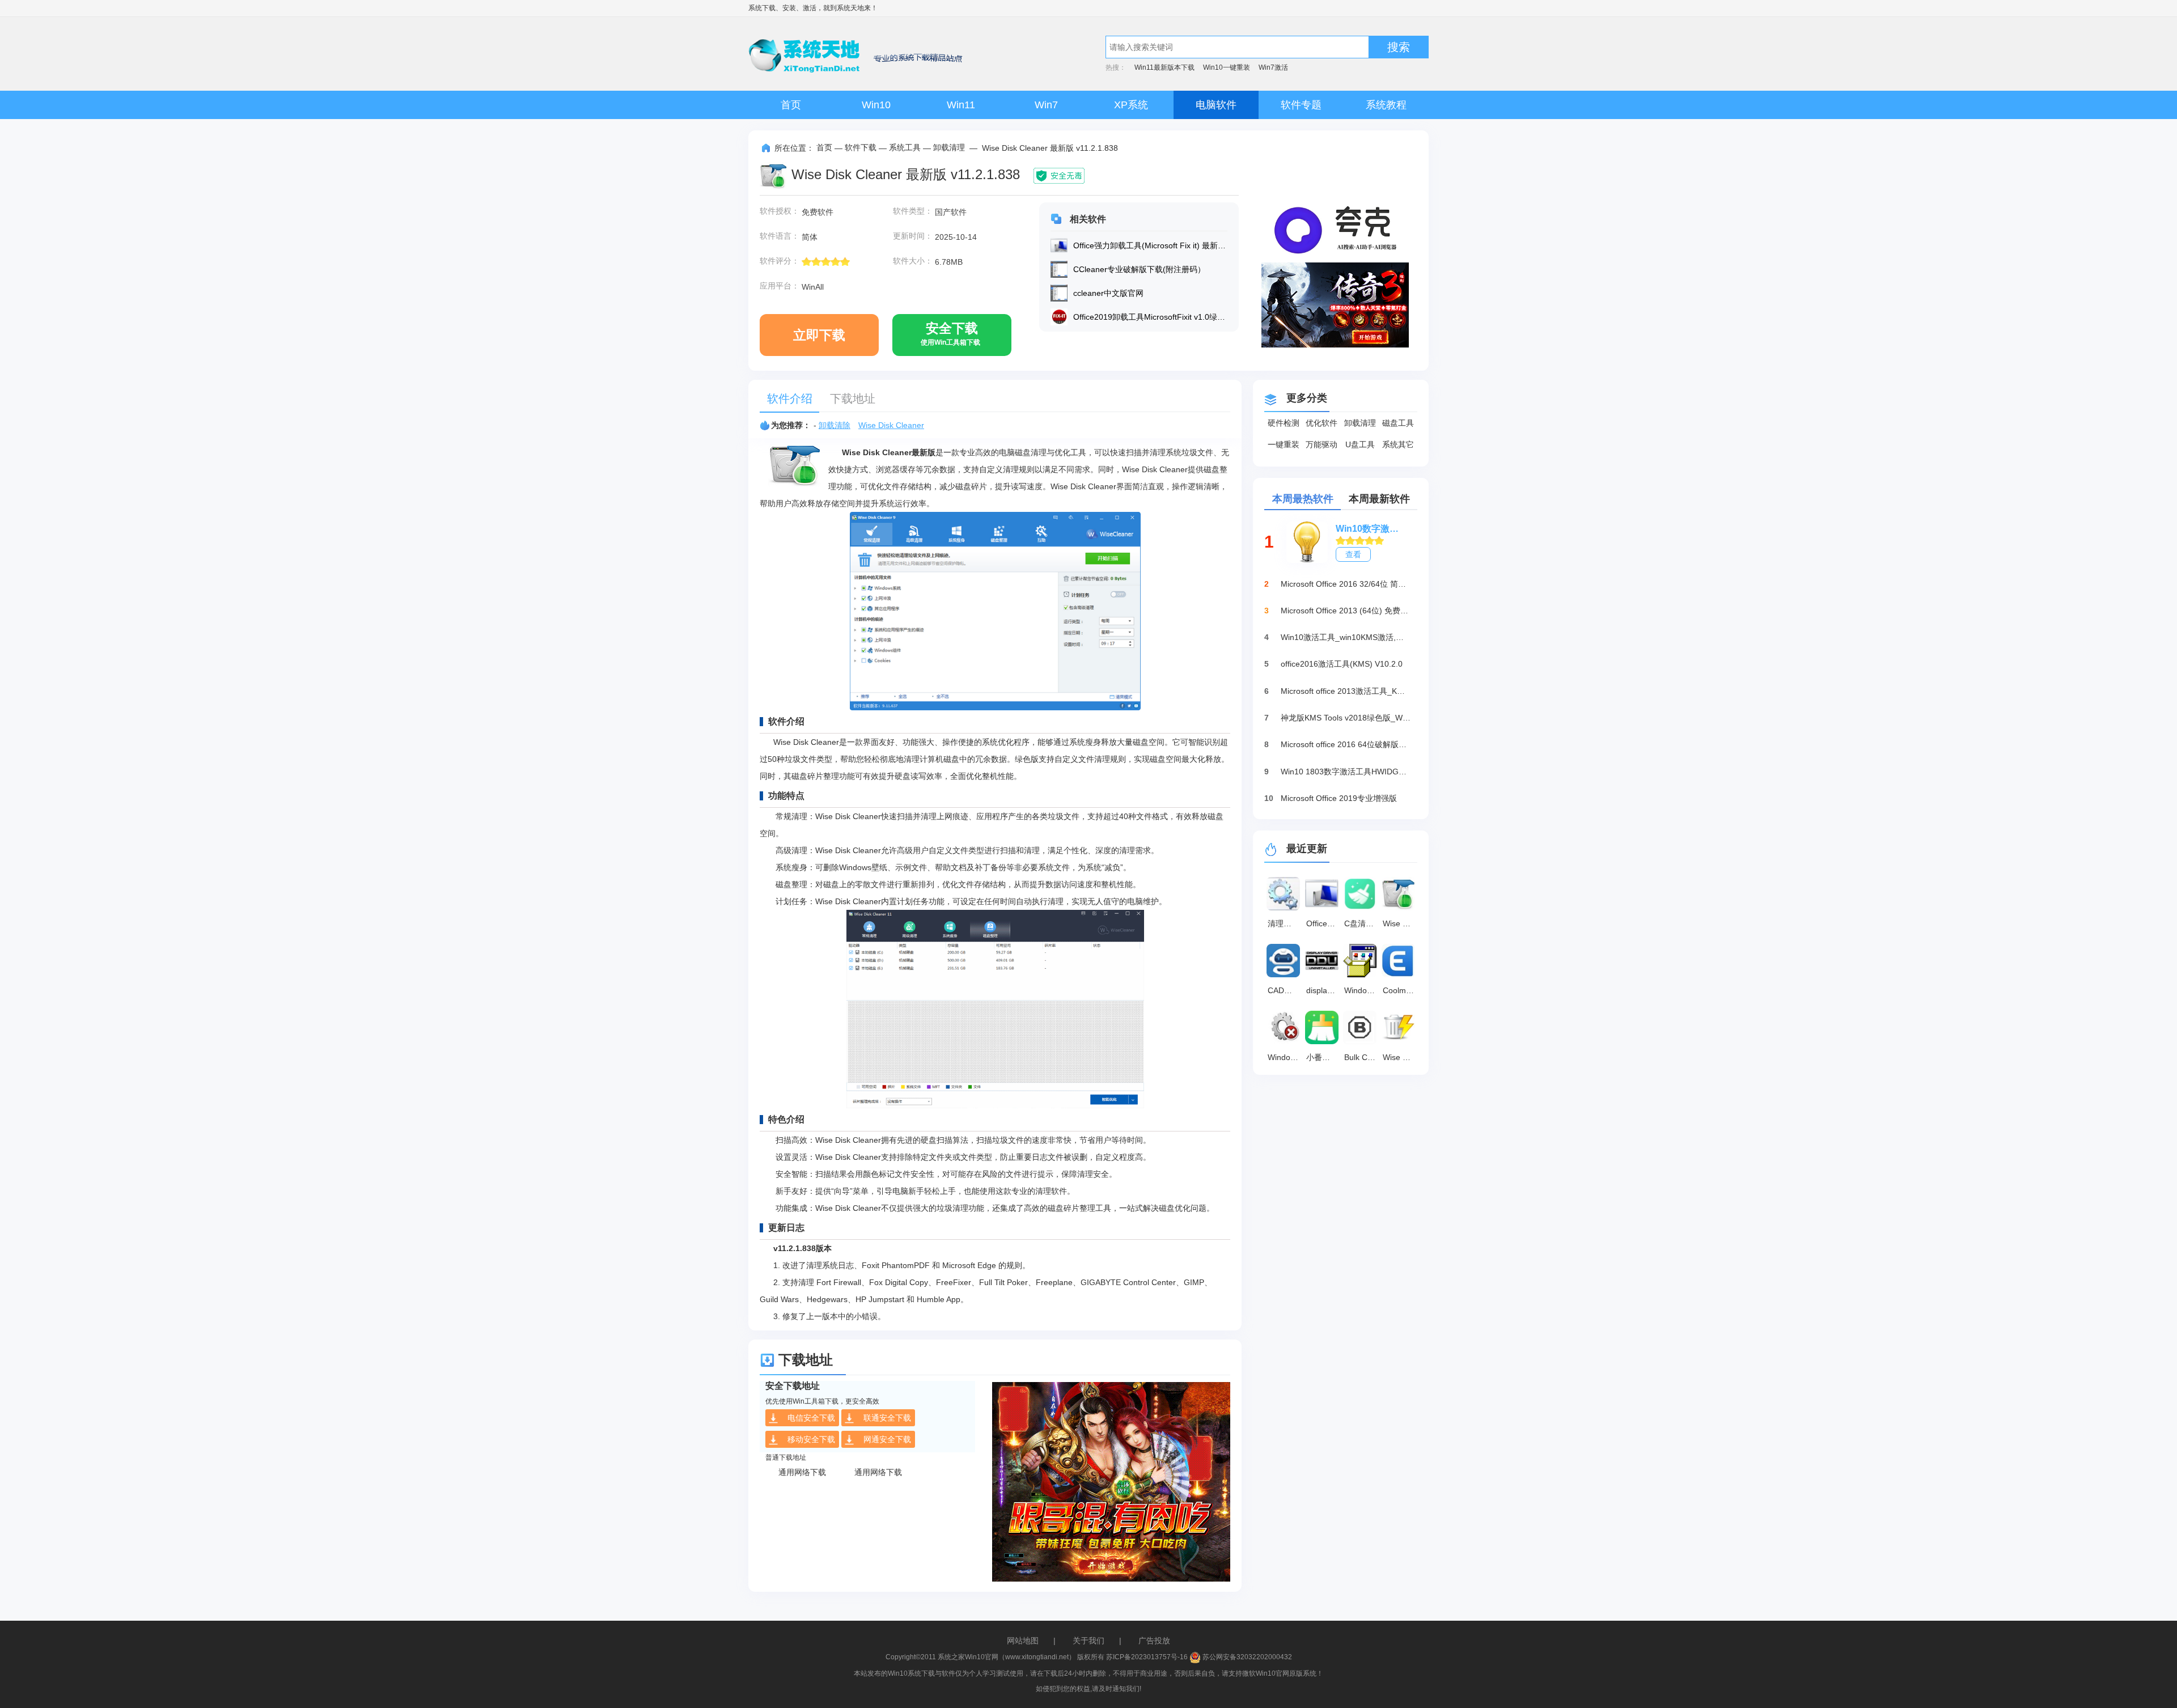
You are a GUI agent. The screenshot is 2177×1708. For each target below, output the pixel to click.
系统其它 (1398, 444)
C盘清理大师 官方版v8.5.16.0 (1362, 923)
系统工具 (905, 147)
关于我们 (1088, 1641)
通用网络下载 (802, 1472)
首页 (791, 105)
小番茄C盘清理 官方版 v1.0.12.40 (1324, 1057)
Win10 (876, 105)
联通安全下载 (887, 1418)
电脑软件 (1216, 105)
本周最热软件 (1303, 499)
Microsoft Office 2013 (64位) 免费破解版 (1346, 611)
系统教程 (1386, 105)
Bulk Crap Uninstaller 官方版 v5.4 (1362, 1057)
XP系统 (1131, 105)
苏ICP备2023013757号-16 (1147, 1657)
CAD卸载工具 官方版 (1285, 990)
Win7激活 (1273, 67)
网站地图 (1023, 1641)
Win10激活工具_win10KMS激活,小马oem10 (1346, 637)
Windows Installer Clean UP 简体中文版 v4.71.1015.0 (1362, 990)
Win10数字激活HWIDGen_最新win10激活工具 (1371, 529)
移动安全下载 (811, 1439)
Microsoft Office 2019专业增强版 (1339, 798)
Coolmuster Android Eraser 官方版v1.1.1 (1400, 990)
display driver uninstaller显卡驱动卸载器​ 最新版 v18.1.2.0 (1324, 990)
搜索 (1399, 47)
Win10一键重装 (1227, 67)
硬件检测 (1284, 423)
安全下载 (950, 334)
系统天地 (850, 8)
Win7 (1046, 105)
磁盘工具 (1398, 423)
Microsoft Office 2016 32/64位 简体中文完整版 (1346, 584)
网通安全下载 (887, 1439)
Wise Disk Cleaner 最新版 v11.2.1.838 (1400, 923)
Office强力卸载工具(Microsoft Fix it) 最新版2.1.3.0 (1324, 923)
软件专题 (1301, 105)
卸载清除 (835, 425)
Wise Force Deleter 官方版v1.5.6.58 (1400, 1057)
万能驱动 (1322, 444)
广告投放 (1154, 1641)
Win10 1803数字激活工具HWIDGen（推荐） (1346, 772)
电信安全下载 (811, 1418)
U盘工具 (1360, 444)
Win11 (961, 105)
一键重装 (1284, 444)
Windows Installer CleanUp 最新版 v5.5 (1285, 1057)
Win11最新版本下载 (1164, 67)
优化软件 (1322, 423)
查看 (1353, 554)
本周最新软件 (1379, 499)
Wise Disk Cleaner (891, 425)
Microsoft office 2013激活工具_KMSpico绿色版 (1346, 691)
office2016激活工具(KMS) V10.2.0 (1342, 664)
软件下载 (861, 147)
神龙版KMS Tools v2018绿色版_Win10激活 (1346, 718)
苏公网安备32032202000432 (1246, 1657)
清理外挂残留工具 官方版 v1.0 (1285, 923)
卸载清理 (949, 147)
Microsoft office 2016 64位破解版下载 (1346, 744)
